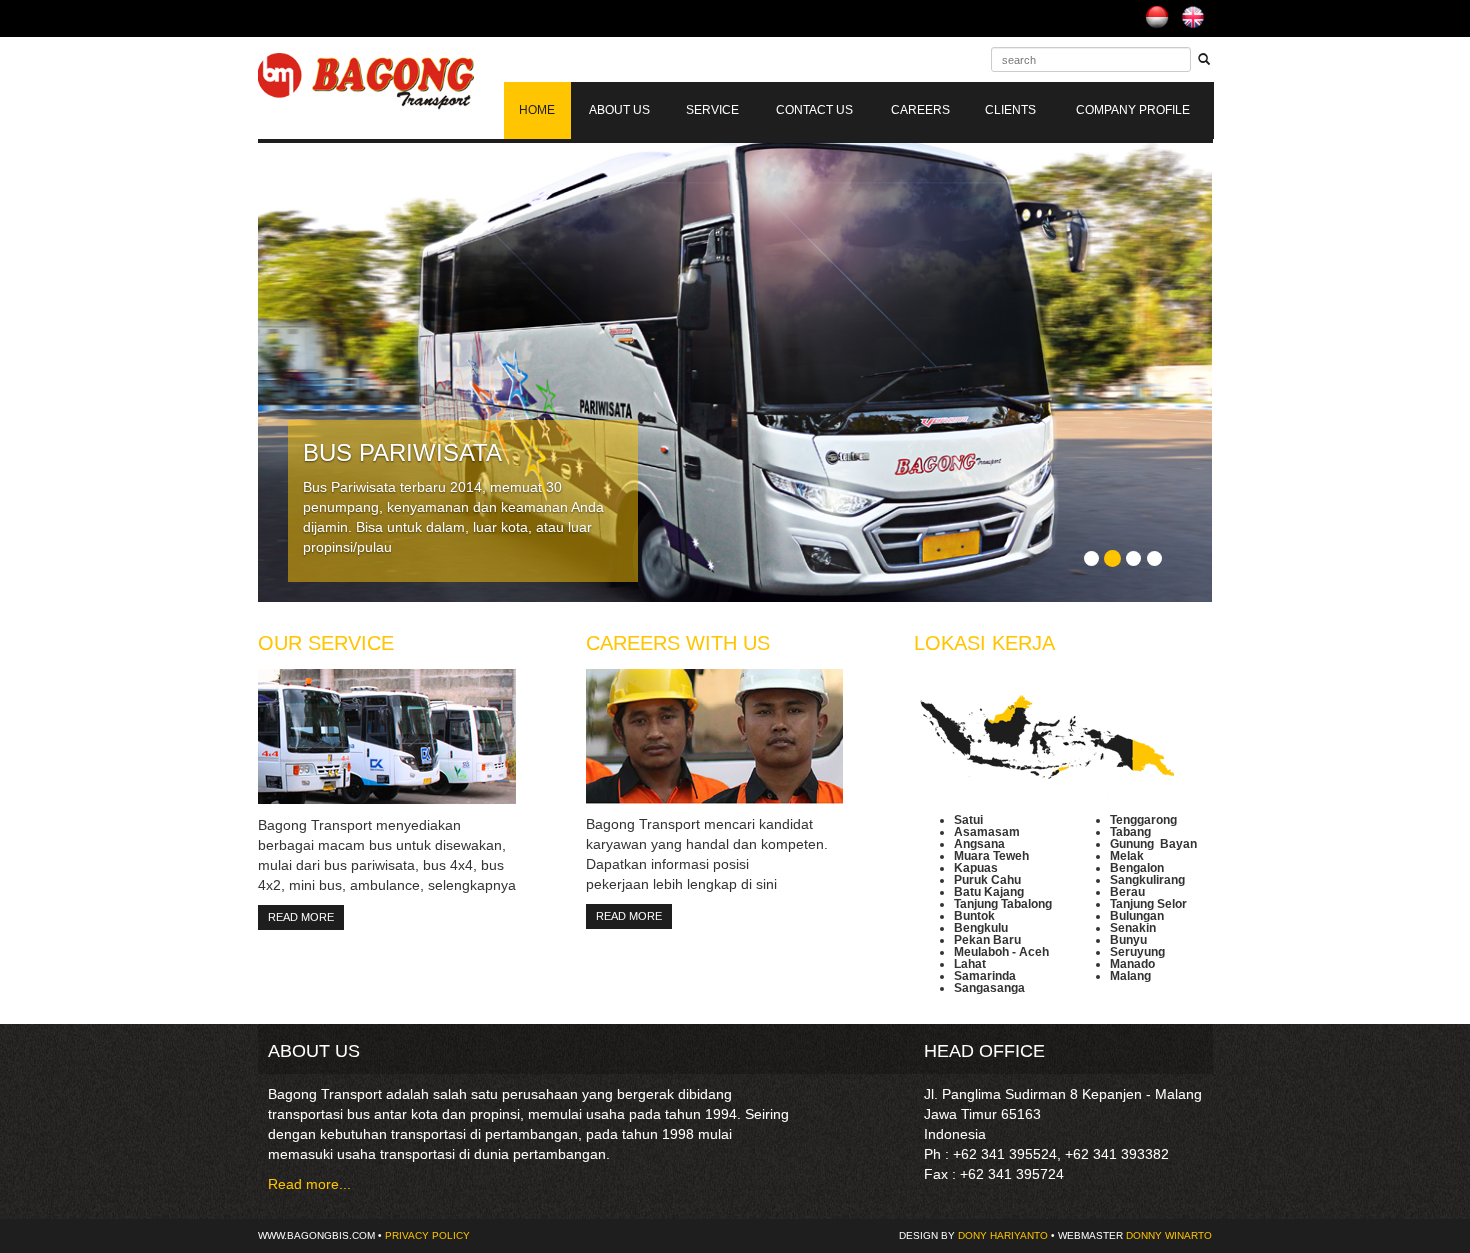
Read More (301, 917)
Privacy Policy (427, 1235)
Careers (920, 110)
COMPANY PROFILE (1133, 110)
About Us (619, 110)
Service (712, 110)
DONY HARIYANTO (1003, 1235)
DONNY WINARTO (1169, 1235)
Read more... (309, 1184)
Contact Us (814, 110)
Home (537, 110)
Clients (1010, 110)
